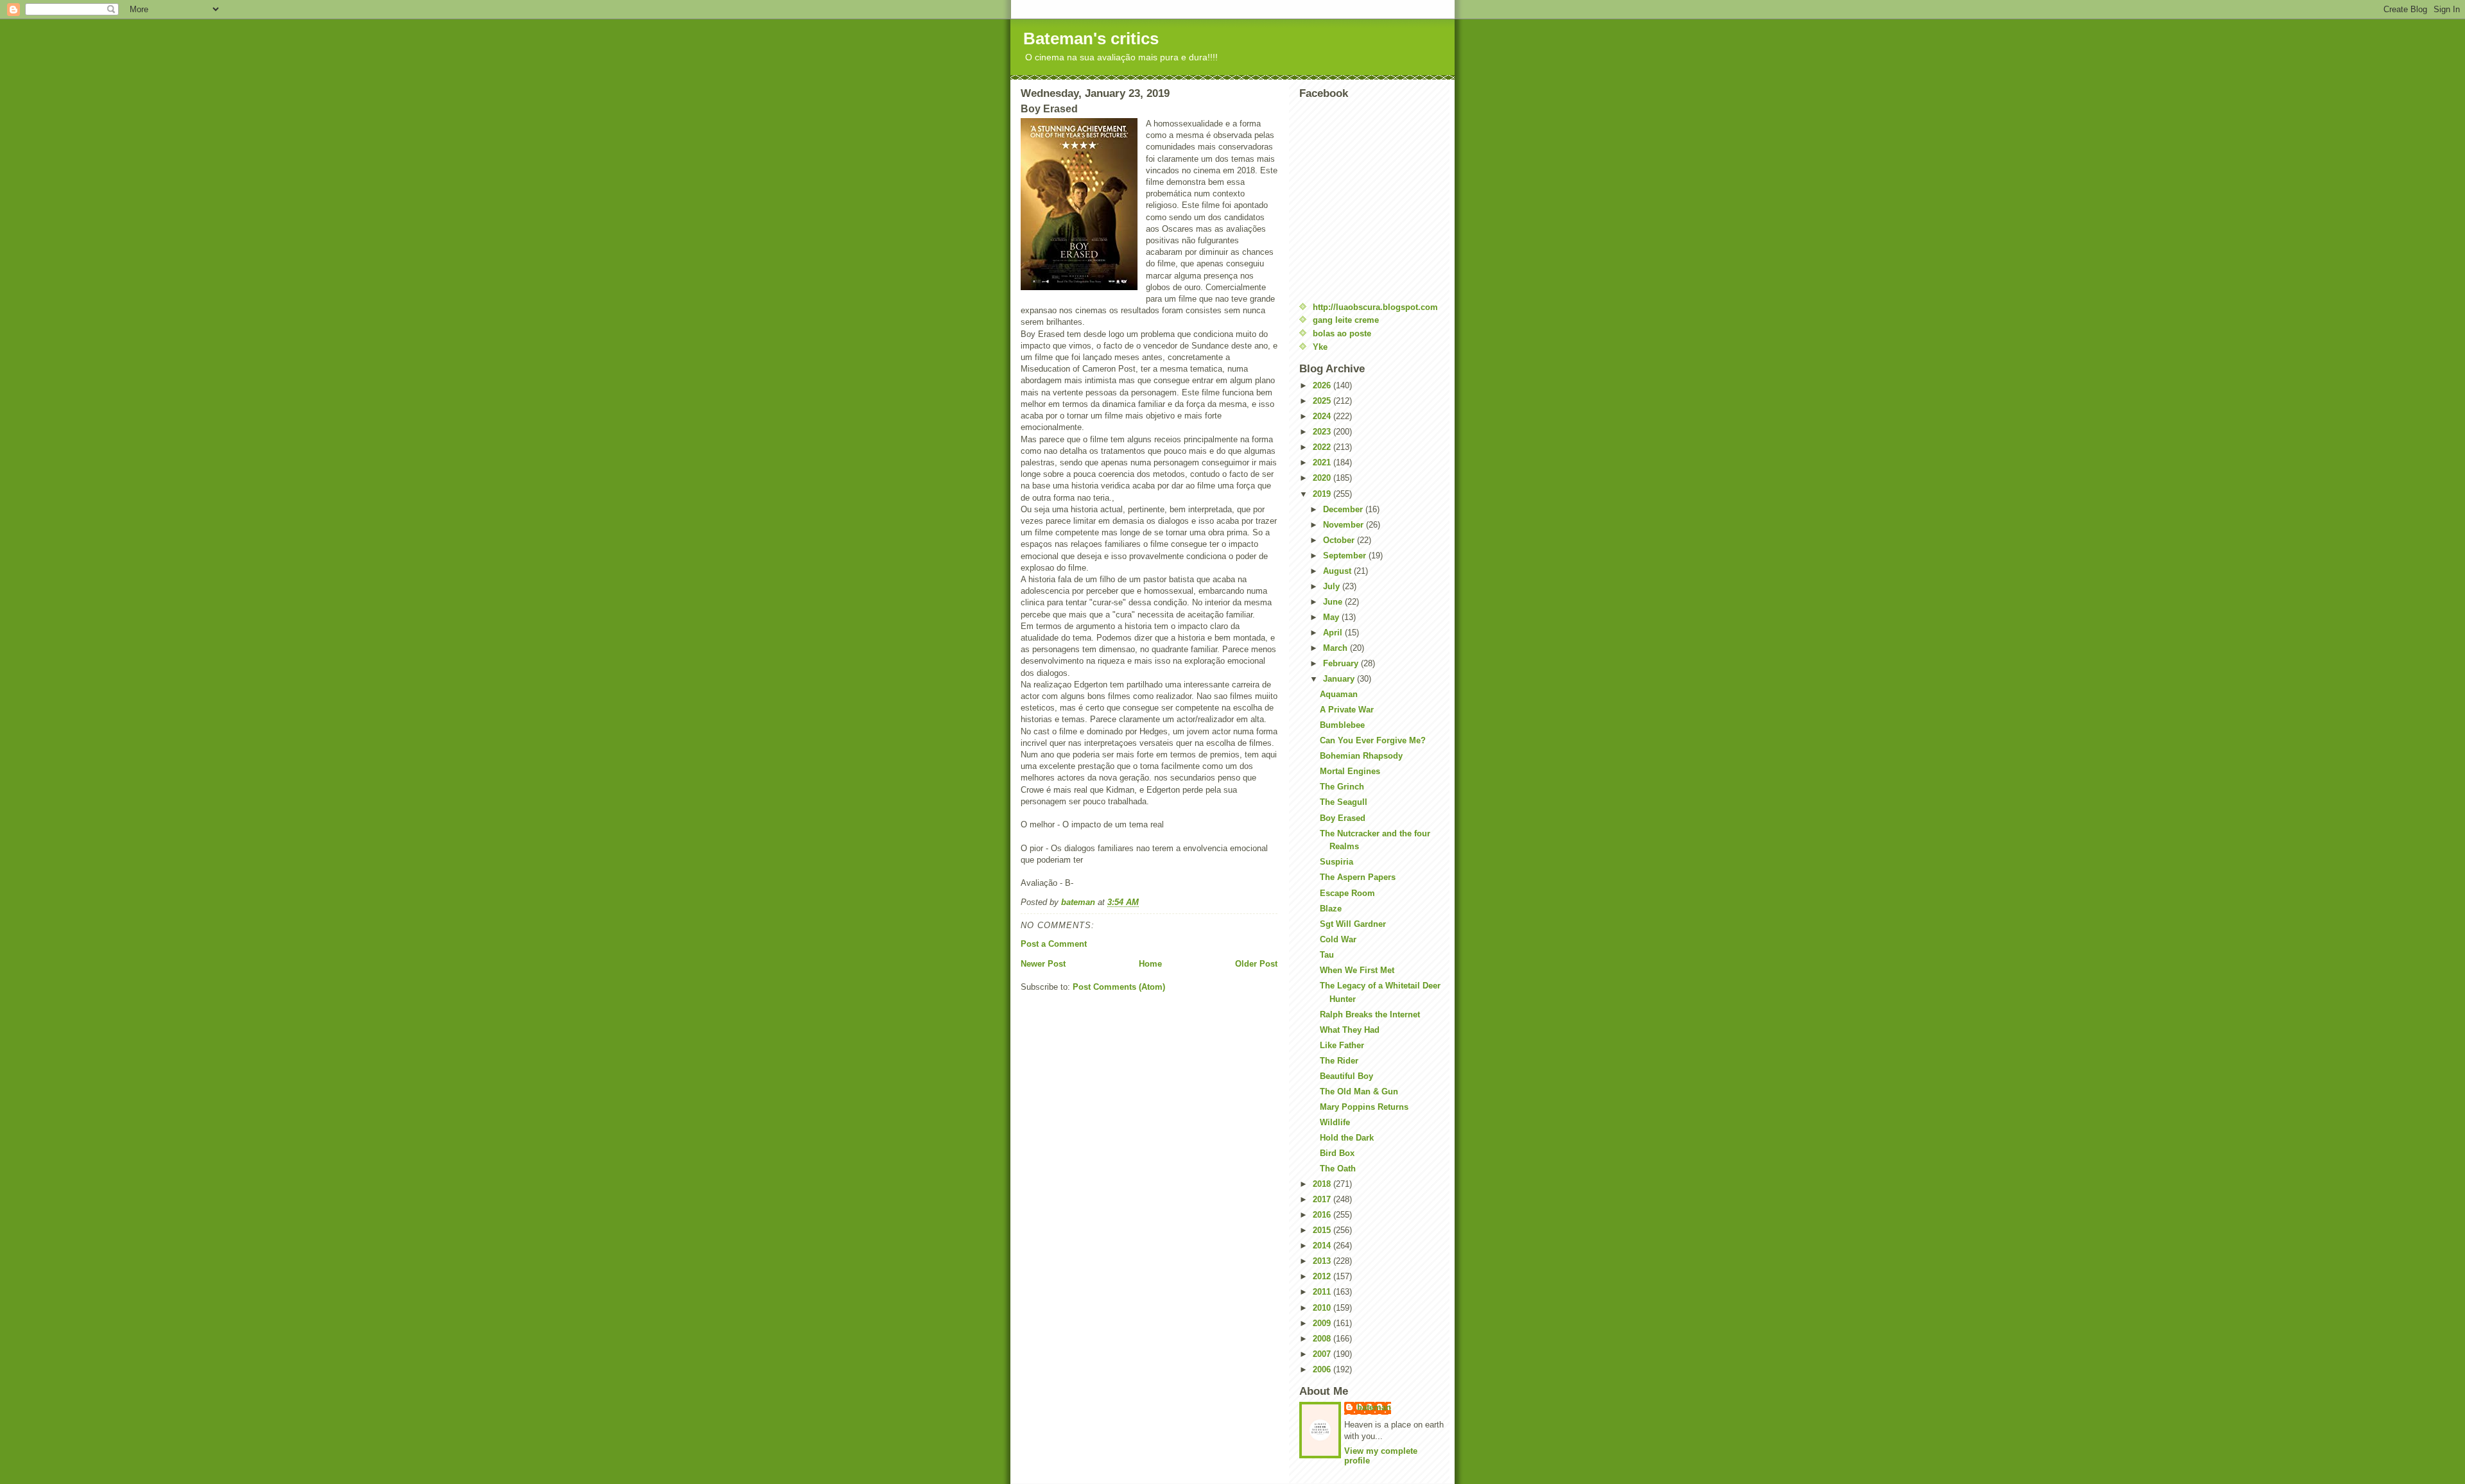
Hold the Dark (1347, 1138)
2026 (1323, 385)
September (1346, 556)
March (1336, 648)
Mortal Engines (1350, 771)
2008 (1323, 1339)
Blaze (1331, 909)
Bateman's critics (1091, 39)
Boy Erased (1343, 818)
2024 (1323, 416)
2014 (1323, 1246)
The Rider (1339, 1061)
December (1344, 509)
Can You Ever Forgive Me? (1373, 740)
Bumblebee (1342, 725)
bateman (1374, 1407)
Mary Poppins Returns (1364, 1107)
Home (1150, 964)
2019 (1323, 494)
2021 (1323, 462)
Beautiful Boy (1346, 1076)
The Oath (1338, 1169)
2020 (1323, 478)
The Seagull (1344, 802)
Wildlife (1335, 1122)
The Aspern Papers (1358, 877)
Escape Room (1347, 893)
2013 (1323, 1261)
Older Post (1256, 964)
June (1334, 602)
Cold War (1338, 939)
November (1345, 525)
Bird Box (1337, 1153)
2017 (1323, 1199)
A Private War (1347, 710)
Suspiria (1336, 862)
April (1334, 633)
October (1340, 540)
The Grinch (1342, 787)
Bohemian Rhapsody (1361, 756)
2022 (1323, 447)
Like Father (1342, 1045)
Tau (1327, 955)
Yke (1320, 347)
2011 (1323, 1292)
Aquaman (1339, 694)
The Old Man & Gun (1359, 1091)
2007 (1323, 1354)
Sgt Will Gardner (1353, 924)
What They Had (1350, 1030)
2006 (1323, 1369)
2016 (1323, 1215)
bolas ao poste (1342, 333)
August (1338, 571)
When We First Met (1357, 970)
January (1340, 679)
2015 (1323, 1230)
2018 (1323, 1184)
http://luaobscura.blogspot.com (1375, 307)
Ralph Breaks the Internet (1370, 1014)
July (1333, 586)
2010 (1323, 1308)
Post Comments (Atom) (1119, 987)
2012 (1323, 1276)
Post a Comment (1054, 944)
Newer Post (1043, 964)
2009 (1323, 1323)
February (1342, 663)
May (1332, 617)
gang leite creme (1346, 320)
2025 (1323, 401)
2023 (1323, 432)
